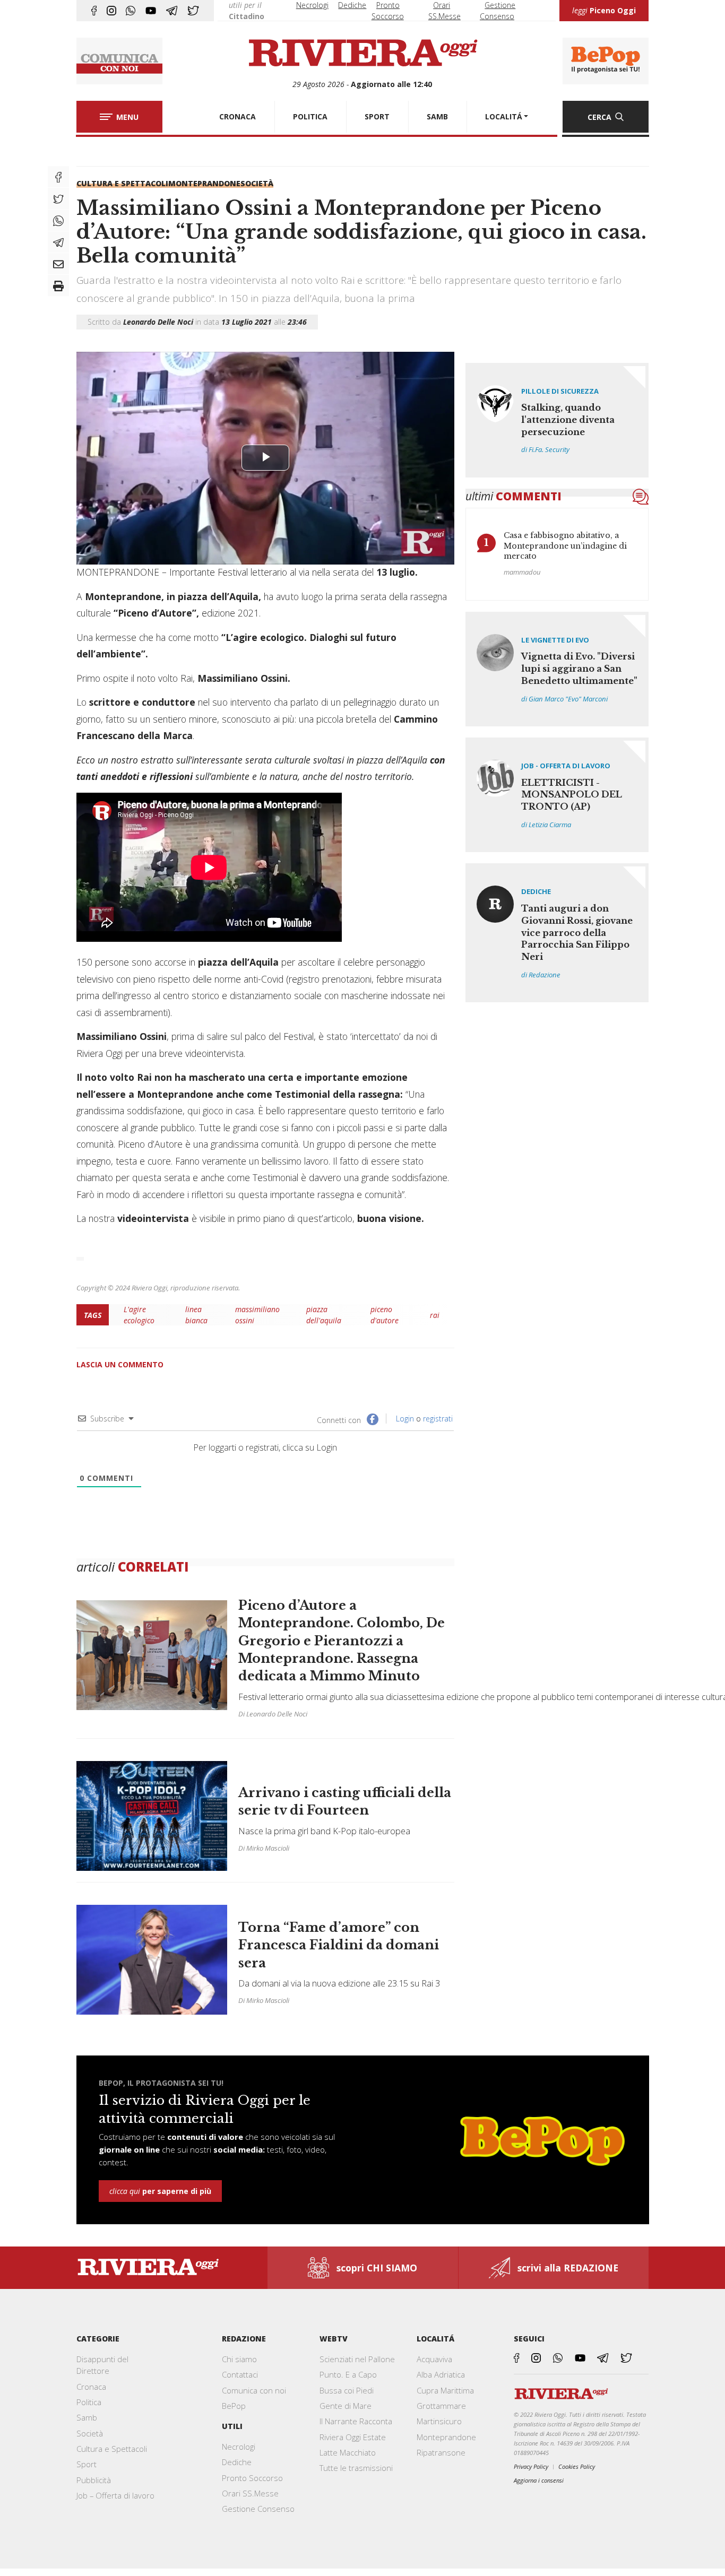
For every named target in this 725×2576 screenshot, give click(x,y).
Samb (87, 2417)
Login (404, 1419)
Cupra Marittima (445, 2390)
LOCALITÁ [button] (504, 116)
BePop (234, 2406)
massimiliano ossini (257, 1315)
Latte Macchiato (348, 2452)
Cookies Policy (577, 2466)
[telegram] (172, 11)
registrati (438, 1419)
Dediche (352, 5)
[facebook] (94, 11)
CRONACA (238, 116)
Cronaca (91, 2387)
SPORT (377, 116)
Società (257, 183)
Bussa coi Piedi (347, 2390)
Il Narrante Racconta (356, 2421)
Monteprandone (204, 183)
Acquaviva (434, 2359)
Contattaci (240, 2374)
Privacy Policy (531, 2466)
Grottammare (441, 2406)
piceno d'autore (385, 1315)
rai (435, 1315)
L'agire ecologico (139, 1315)
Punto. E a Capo (348, 2374)
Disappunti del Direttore (102, 2365)
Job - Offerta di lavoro (566, 766)
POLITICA (310, 116)
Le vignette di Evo (555, 640)
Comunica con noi (254, 2390)
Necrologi (312, 5)
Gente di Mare (346, 2406)
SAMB (437, 116)
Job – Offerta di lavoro (115, 2495)
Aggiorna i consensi (539, 2480)
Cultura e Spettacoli (122, 183)
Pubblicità (94, 2480)
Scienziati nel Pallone (357, 2359)
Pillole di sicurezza (560, 391)
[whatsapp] (131, 11)
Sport (87, 2464)
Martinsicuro (439, 2421)
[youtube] (151, 11)
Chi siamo (239, 2359)
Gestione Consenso (258, 2509)
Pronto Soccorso (252, 2478)
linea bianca (196, 1315)
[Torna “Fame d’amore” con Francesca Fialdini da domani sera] (265, 1954)
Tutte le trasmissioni (356, 2468)
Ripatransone (441, 2452)
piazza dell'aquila (324, 1315)
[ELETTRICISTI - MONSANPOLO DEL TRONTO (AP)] (557, 795)
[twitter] (193, 11)
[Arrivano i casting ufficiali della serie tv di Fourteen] (265, 1816)
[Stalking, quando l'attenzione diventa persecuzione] (557, 420)
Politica (89, 2402)
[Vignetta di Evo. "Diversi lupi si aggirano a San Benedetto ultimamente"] (557, 669)
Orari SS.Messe (250, 2493)
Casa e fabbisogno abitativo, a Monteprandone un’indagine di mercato (565, 546)
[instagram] (111, 11)
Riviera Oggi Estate (353, 2437)
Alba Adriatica (441, 2374)
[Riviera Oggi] (362, 54)
